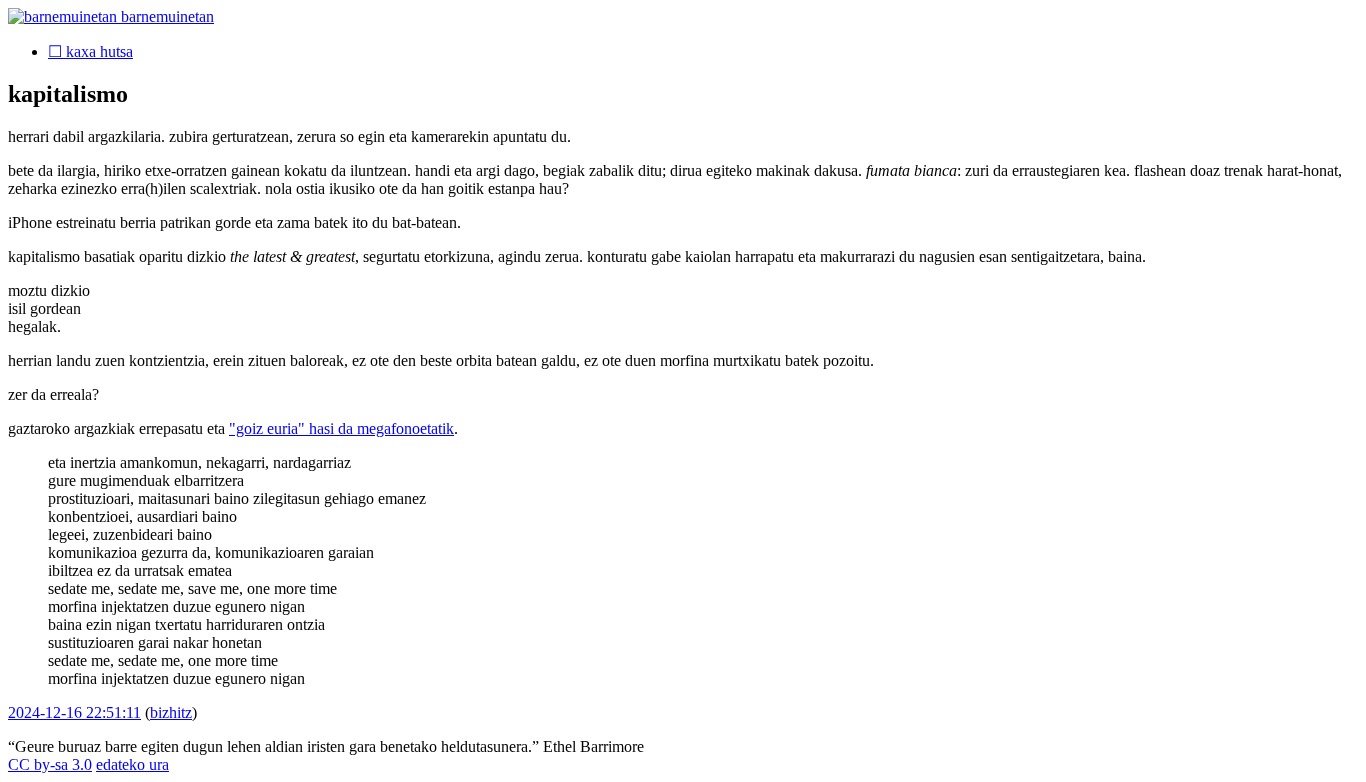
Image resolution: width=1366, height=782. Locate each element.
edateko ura (132, 764)
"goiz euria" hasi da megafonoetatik (341, 428)
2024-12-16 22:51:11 (74, 712)
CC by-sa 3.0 (50, 764)
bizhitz (171, 712)
